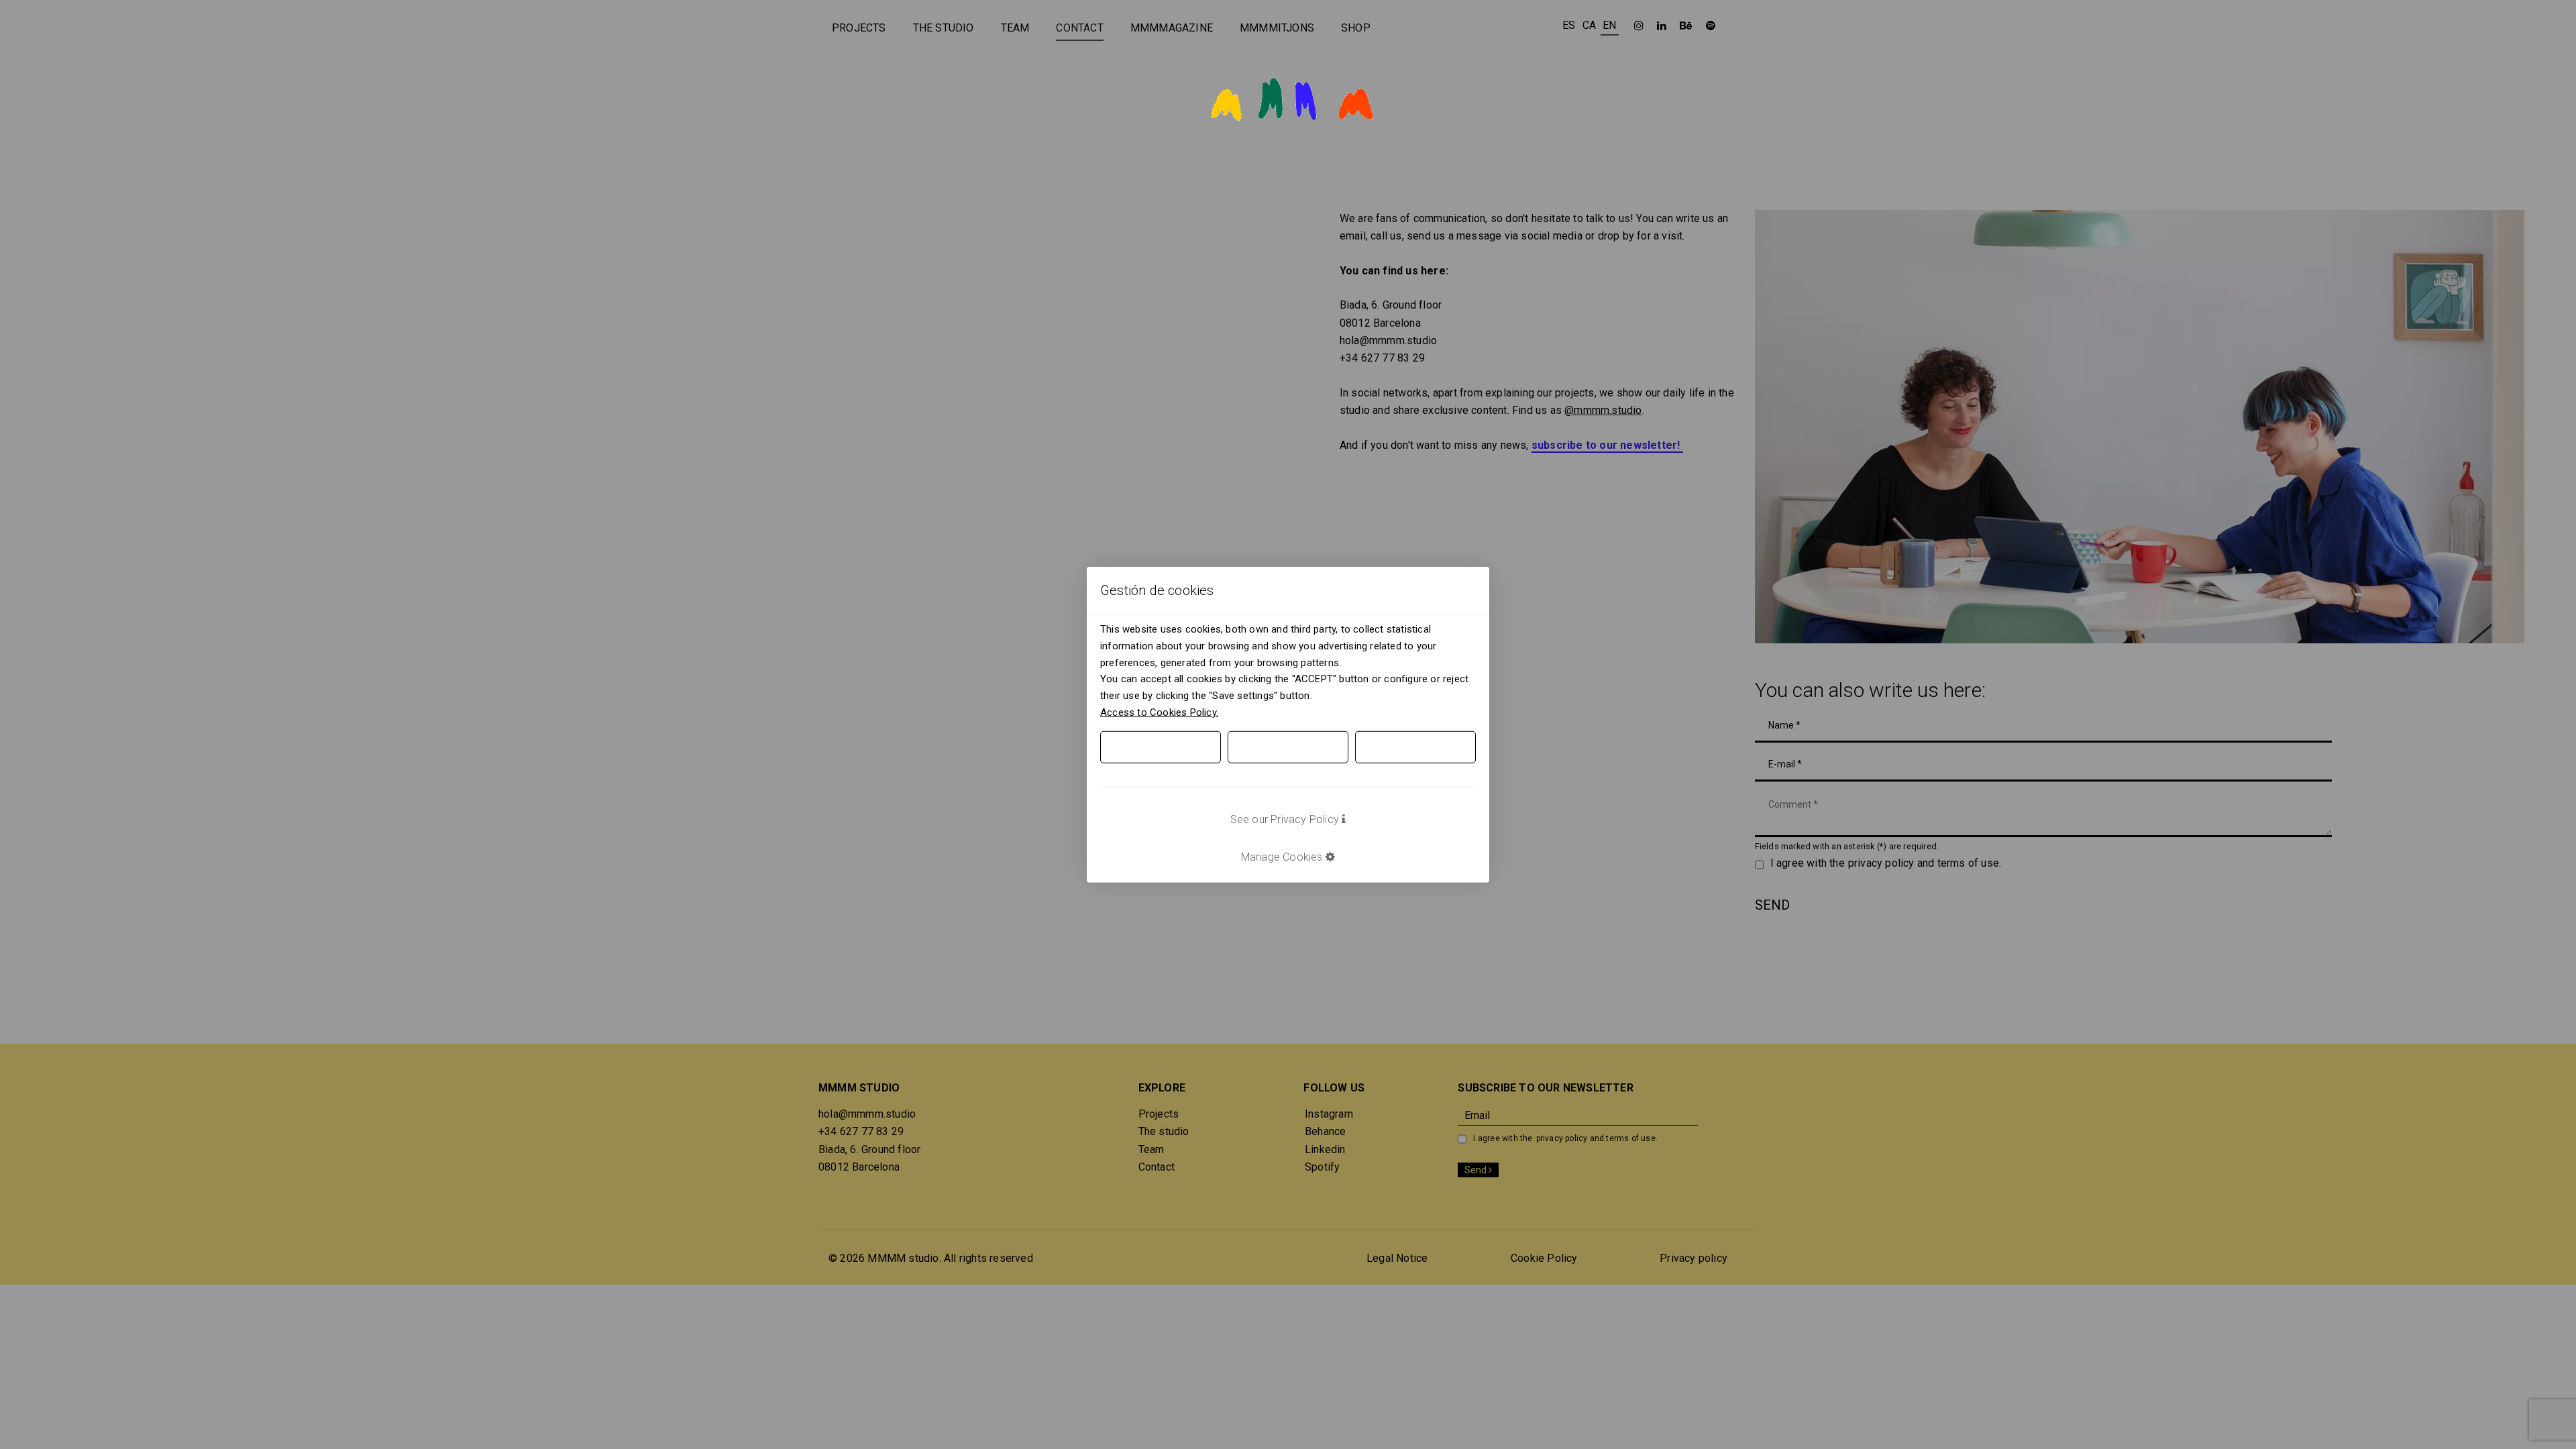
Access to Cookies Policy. (1159, 712)
